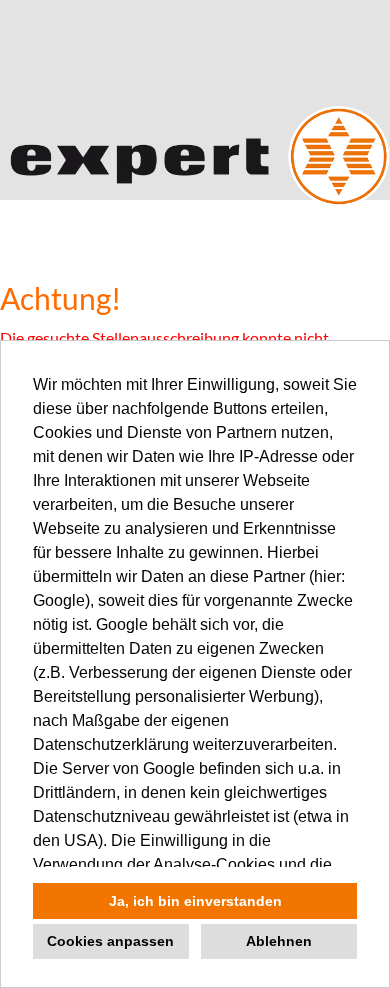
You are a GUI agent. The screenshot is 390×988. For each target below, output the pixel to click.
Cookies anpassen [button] (110, 941)
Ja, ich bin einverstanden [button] (195, 901)
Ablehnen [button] (279, 941)
